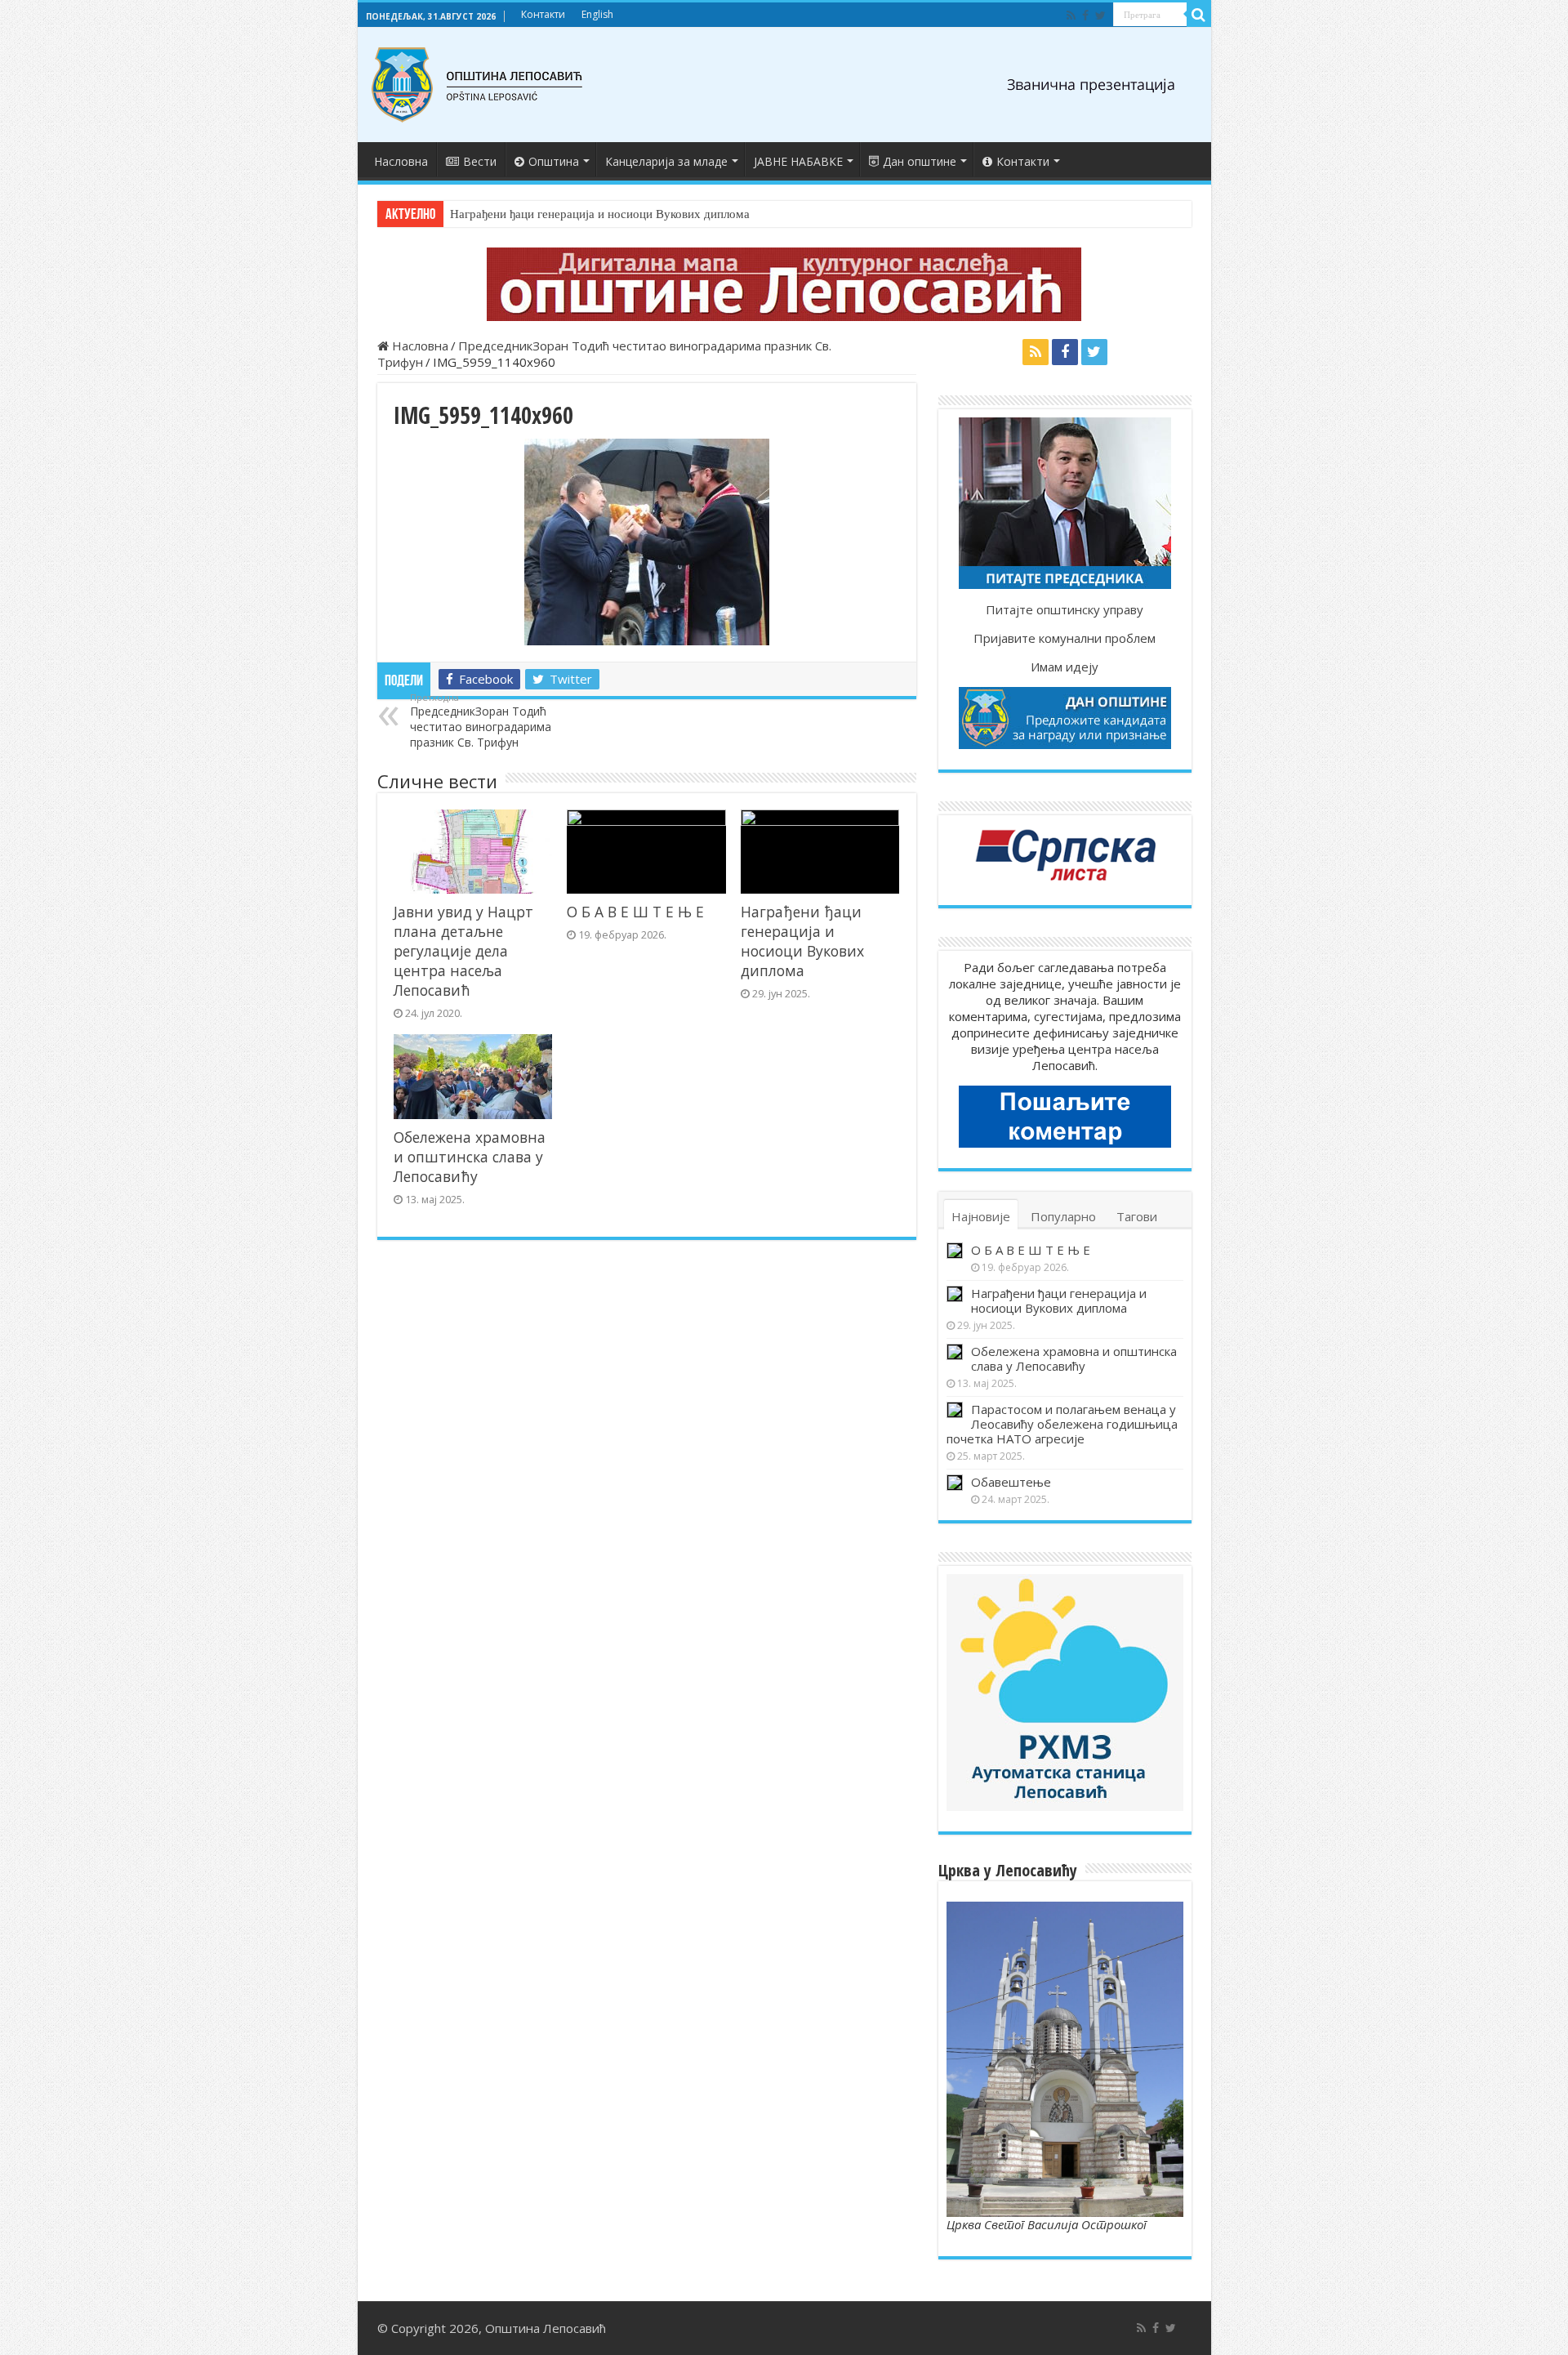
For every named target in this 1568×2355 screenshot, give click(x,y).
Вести (480, 161)
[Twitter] (1100, 16)
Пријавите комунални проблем (1065, 638)
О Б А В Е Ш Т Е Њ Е (635, 912)
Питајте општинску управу (1065, 609)
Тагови (1137, 1216)
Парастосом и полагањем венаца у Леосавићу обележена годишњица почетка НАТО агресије (1062, 1424)
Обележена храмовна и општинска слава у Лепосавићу (470, 1157)
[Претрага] (1199, 15)
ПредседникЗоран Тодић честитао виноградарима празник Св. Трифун (481, 720)
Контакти (543, 14)
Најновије (981, 1216)
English (597, 14)
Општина (554, 161)
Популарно (1063, 1216)
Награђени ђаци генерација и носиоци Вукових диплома (600, 214)
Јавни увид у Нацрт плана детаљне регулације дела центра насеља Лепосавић (463, 951)
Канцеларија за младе (666, 161)
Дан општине (920, 161)
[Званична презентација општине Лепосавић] (478, 85)
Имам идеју (1065, 667)
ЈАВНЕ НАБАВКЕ (798, 161)
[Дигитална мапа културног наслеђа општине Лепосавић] (784, 284)
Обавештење (1011, 1482)
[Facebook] (1085, 16)
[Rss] (1071, 16)
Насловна (401, 161)
